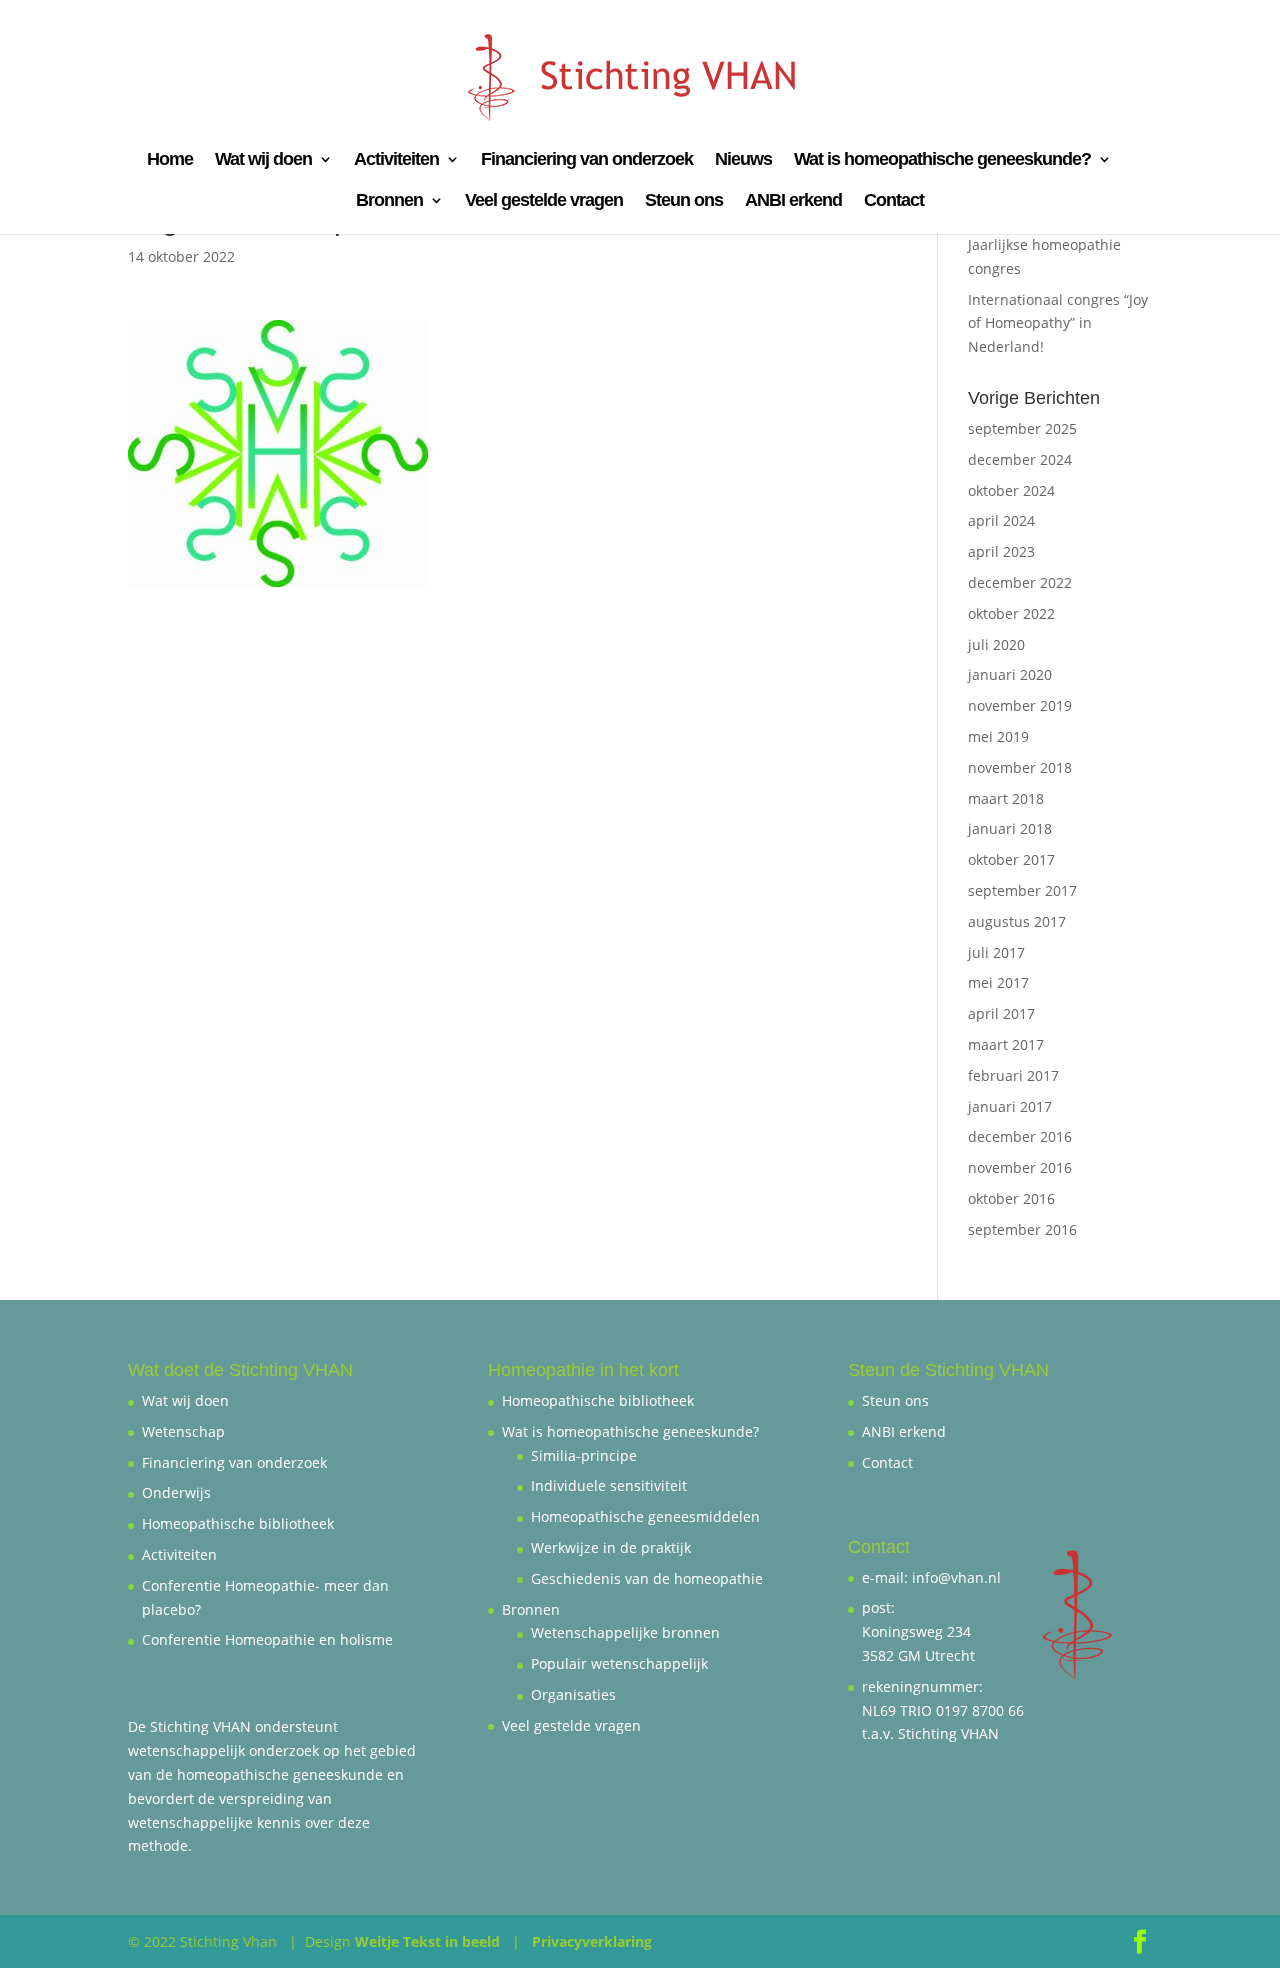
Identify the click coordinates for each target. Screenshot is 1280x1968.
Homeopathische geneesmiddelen (645, 1516)
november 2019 (1020, 705)
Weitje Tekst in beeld (427, 1941)
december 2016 (1020, 1136)
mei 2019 (998, 736)
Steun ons (684, 201)
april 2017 (1001, 1013)
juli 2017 (996, 952)
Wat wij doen (263, 160)
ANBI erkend (793, 201)
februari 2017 (1013, 1075)
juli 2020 (996, 644)
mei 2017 (998, 982)
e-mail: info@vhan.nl (931, 1577)
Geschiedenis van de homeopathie (647, 1578)
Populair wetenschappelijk (619, 1663)
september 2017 (1022, 890)
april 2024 (1001, 520)
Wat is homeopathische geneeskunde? (942, 160)
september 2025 (1022, 428)
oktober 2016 (1011, 1198)
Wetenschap (183, 1431)
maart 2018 (1006, 798)
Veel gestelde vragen (544, 201)
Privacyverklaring (592, 1941)
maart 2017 (1006, 1044)
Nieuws (743, 160)
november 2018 (1020, 767)
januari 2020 (1010, 674)
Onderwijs (176, 1492)
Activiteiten (396, 160)
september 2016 (1022, 1229)
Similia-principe (584, 1455)
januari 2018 (1010, 828)
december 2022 (1020, 582)
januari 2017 (1010, 1106)
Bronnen (389, 201)
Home (170, 160)
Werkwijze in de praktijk (611, 1547)
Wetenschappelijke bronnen (625, 1632)
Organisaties (573, 1694)
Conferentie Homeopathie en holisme (267, 1639)
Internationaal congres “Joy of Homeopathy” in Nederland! (1058, 323)
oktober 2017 (1011, 859)
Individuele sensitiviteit (609, 1485)
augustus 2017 (1017, 921)
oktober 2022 (1011, 613)
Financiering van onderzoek (587, 160)
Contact (894, 201)
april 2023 (1001, 551)
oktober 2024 (1011, 490)
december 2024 (1020, 459)
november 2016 (1020, 1167)
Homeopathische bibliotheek (238, 1523)
